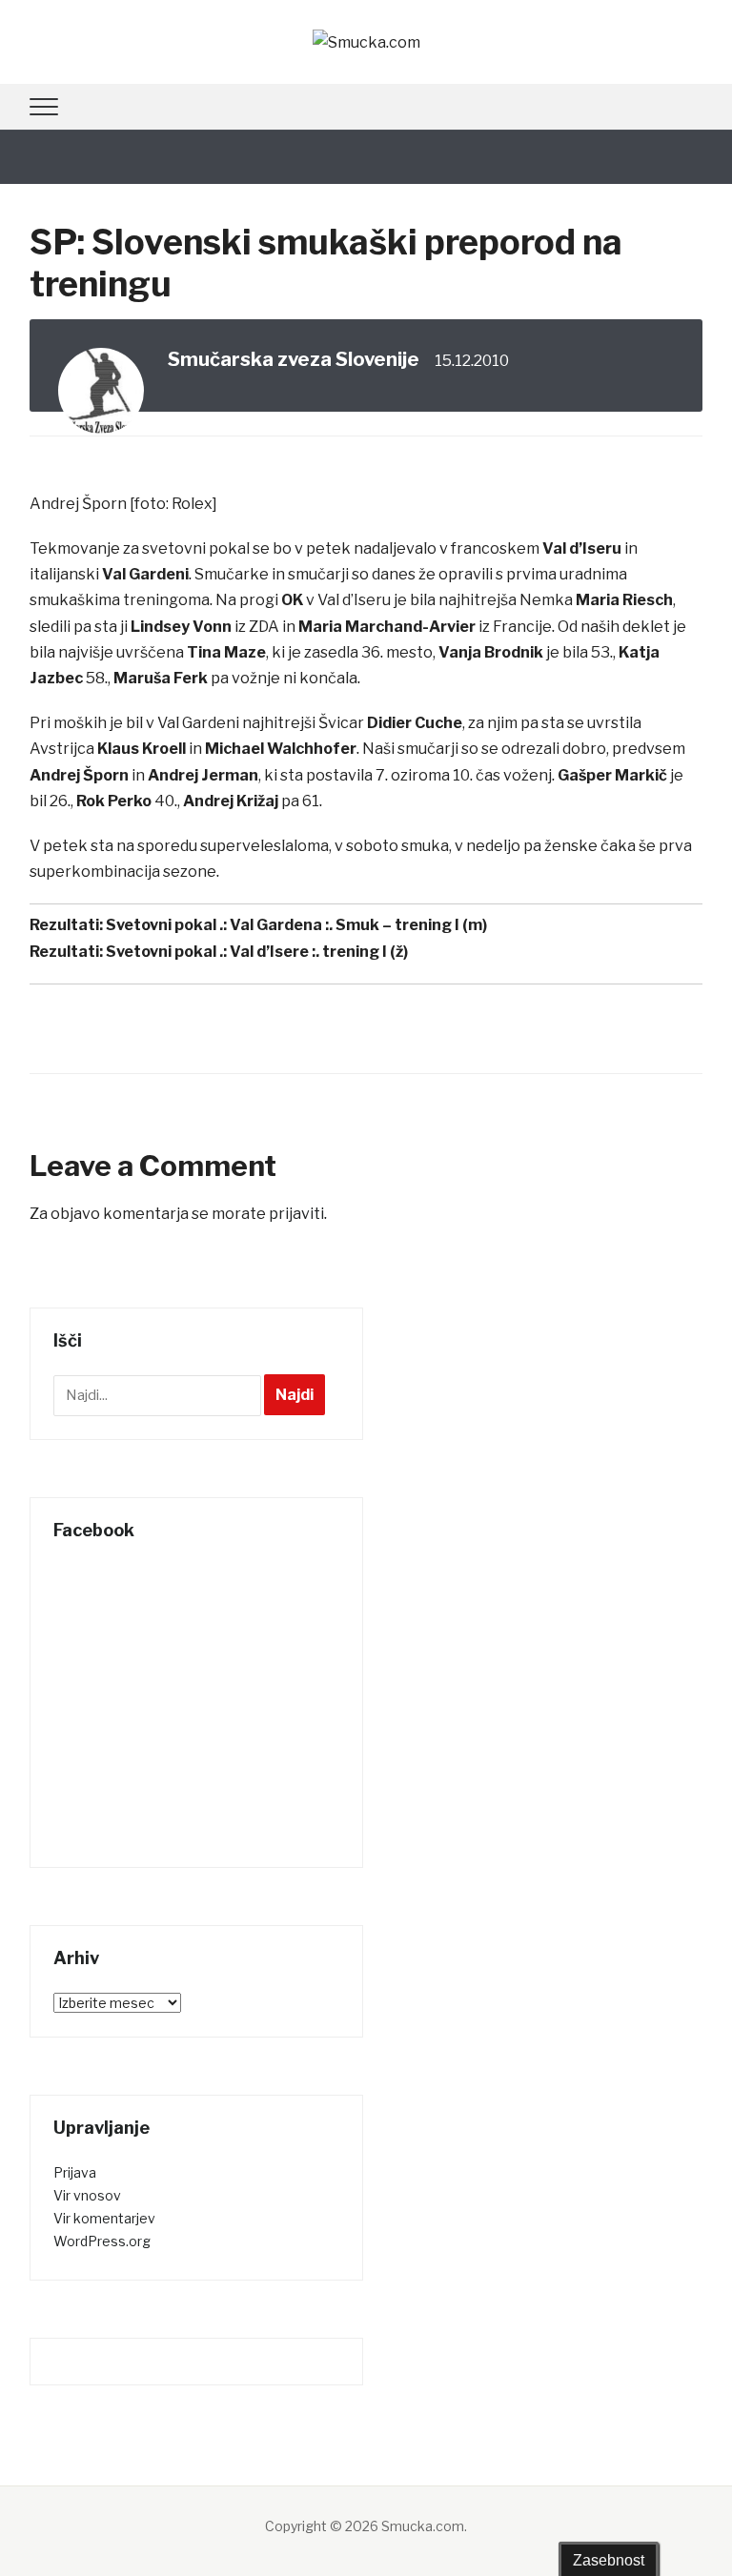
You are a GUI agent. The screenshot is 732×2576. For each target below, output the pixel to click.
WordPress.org (102, 2241)
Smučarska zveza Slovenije (294, 359)
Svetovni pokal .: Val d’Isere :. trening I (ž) (257, 952)
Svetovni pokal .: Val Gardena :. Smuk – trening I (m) (296, 925)
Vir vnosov (87, 2195)
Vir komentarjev (104, 2218)
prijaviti (296, 1214)
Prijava (75, 2172)
